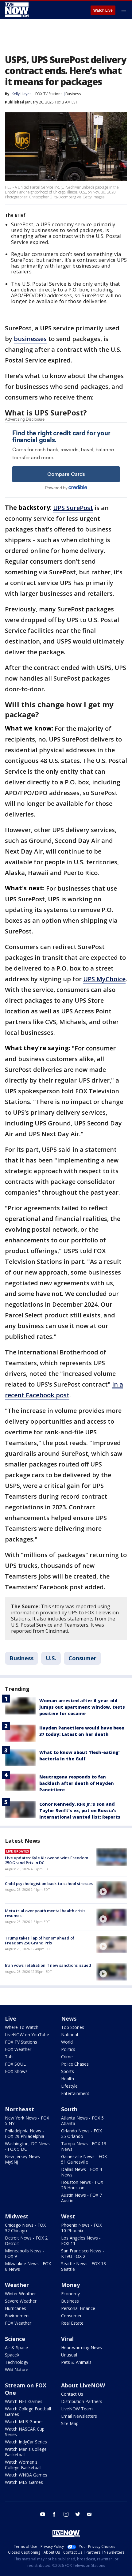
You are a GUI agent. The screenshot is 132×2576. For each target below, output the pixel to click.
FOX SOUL (15, 2064)
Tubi (9, 2057)
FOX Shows (16, 2071)
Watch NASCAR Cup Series (25, 2432)
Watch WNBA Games (26, 2475)
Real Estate (72, 2323)
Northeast (19, 2109)
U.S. (51, 1658)
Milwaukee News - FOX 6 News (28, 2266)
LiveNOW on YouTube (27, 2035)
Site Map (70, 2423)
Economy (70, 2294)
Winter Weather (20, 2294)
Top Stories (73, 2027)
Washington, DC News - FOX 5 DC (27, 2146)
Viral (67, 2339)
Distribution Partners (82, 2401)
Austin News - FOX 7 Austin (82, 2198)
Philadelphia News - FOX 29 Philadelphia (25, 2133)
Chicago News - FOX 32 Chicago (25, 2228)
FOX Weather (18, 2049)
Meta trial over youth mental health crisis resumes (45, 1913)
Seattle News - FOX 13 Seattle (83, 2266)
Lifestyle (69, 2086)
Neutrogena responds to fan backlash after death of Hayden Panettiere (77, 1783)
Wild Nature (17, 2369)
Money (70, 2285)
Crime (67, 2057)
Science (15, 2339)
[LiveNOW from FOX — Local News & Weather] (17, 10)
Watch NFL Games (24, 2401)
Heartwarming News (82, 2347)
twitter (78, 2514)
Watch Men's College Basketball (26, 2452)
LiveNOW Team (77, 2409)
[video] (112, 1890)
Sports (68, 2071)
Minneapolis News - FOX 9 (25, 2253)
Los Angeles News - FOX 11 (81, 2241)
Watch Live (103, 10)
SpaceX (12, 2355)
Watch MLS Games (24, 2482)
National (70, 2035)
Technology (17, 2362)
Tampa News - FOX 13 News (84, 2146)
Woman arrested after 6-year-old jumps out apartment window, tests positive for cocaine (82, 1707)
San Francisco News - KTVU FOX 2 (83, 2253)
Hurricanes (16, 2308)
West (68, 2216)
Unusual (69, 2355)
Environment (17, 2316)
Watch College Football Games (28, 2411)
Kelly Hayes (21, 94)
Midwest (17, 2216)
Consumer (82, 1658)
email (89, 2514)
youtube (43, 2514)
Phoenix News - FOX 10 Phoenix (82, 2228)
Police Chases (75, 2064)
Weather (17, 2285)
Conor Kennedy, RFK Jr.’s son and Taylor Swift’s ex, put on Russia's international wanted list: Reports (80, 1810)
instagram (66, 2514)
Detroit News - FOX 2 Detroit (26, 2241)
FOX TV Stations (49, 94)
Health (68, 2079)
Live (11, 2018)
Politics (68, 2049)
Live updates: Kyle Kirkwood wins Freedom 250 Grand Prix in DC (47, 1860)
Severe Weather (21, 2301)
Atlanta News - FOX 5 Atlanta (82, 2121)
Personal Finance (78, 2308)
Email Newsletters (79, 2416)
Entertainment (75, 2093)
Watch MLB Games (24, 2422)
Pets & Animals (76, 2362)
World (67, 2042)
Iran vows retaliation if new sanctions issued (48, 1965)
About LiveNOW (83, 2385)
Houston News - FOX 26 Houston (82, 2185)
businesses (30, 339)
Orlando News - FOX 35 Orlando (82, 2133)
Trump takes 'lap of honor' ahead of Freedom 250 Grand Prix (40, 1940)
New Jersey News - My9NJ (24, 2159)
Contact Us (72, 2394)
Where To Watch (22, 2027)
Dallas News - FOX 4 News (82, 2172)
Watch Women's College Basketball (23, 2465)
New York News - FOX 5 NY (27, 2121)
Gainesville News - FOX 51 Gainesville (84, 2159)
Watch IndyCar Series (26, 2442)
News (69, 2018)
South (69, 2109)
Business (73, 94)
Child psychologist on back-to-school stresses (49, 1883)
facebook (54, 2514)
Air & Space (16, 2347)
